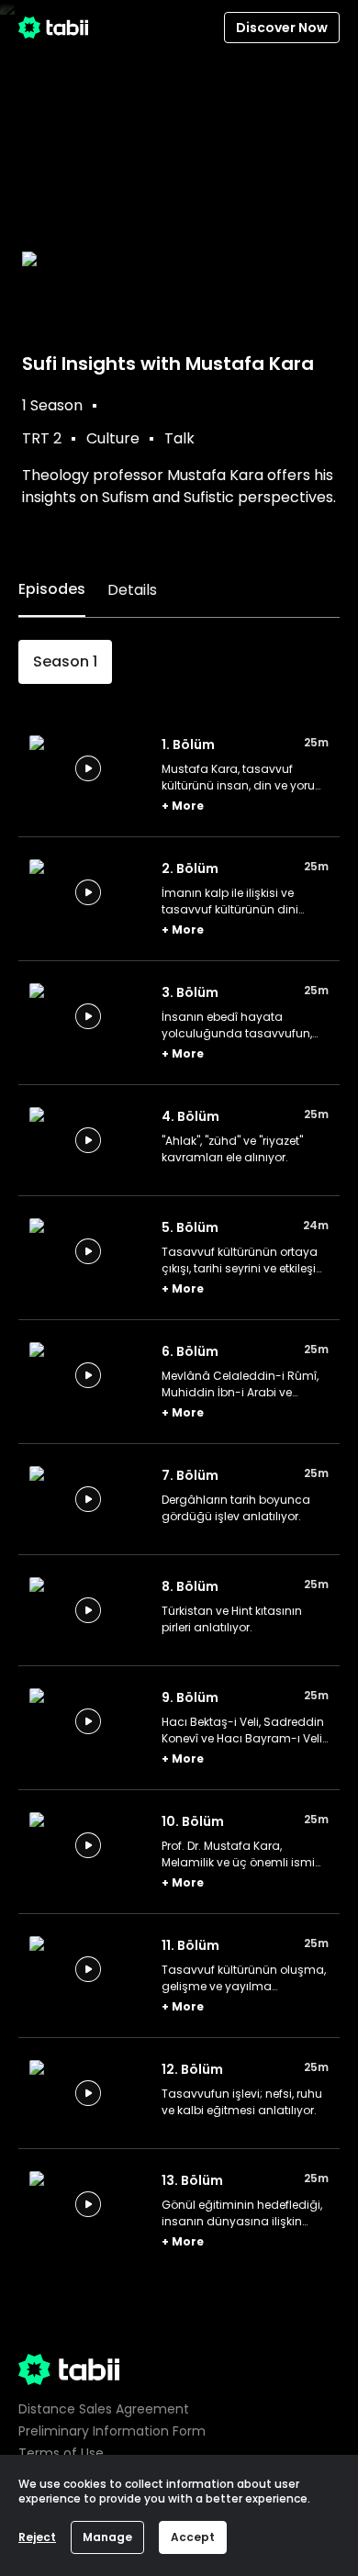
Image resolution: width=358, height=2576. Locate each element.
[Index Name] (88, 768)
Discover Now (282, 28)
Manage (107, 2537)
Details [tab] (132, 590)
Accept (193, 2537)
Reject (37, 2537)
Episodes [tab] (52, 589)
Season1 (65, 661)
